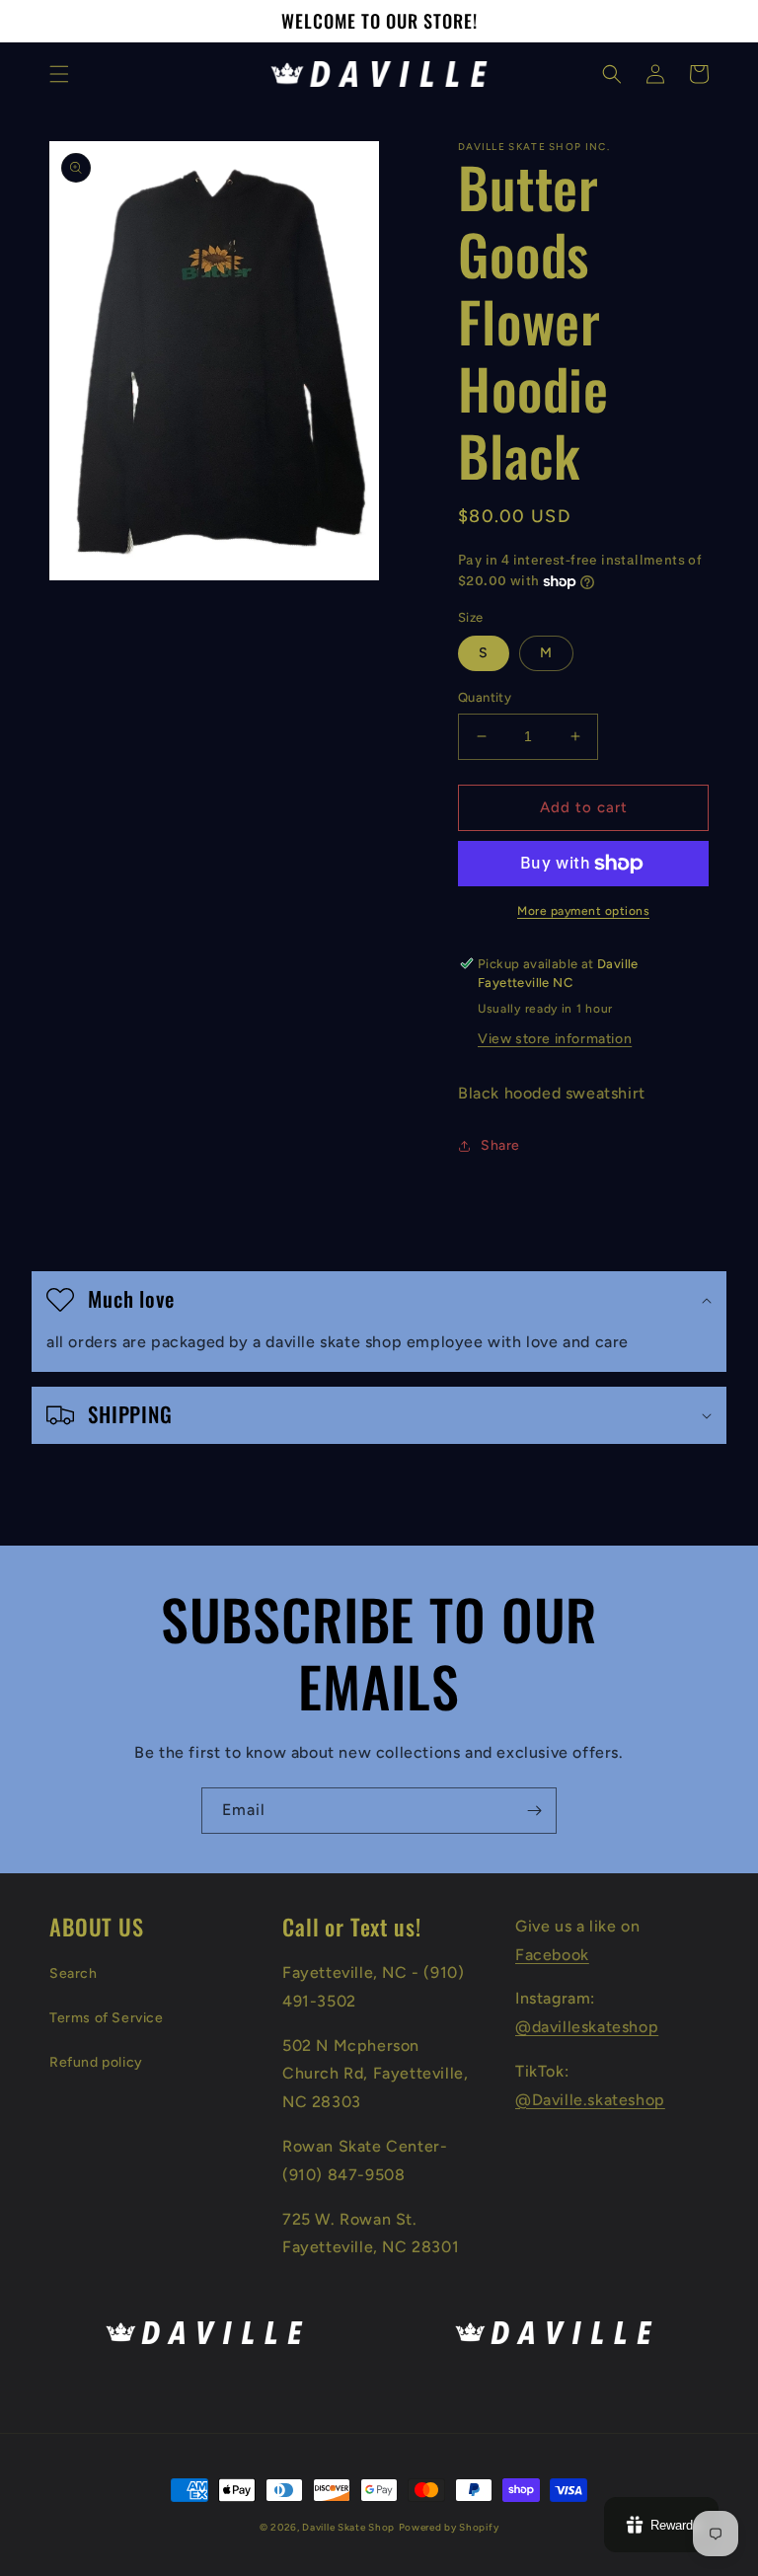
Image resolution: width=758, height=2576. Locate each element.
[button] (59, 74)
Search (74, 1973)
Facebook (552, 1955)
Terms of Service (107, 2018)
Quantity (485, 697)
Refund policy (96, 2062)
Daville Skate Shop (348, 2527)
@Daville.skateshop (590, 2100)
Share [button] (500, 1145)
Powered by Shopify (449, 2527)
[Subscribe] (534, 1811)
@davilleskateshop (587, 2027)
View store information (555, 1039)
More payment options (583, 911)
